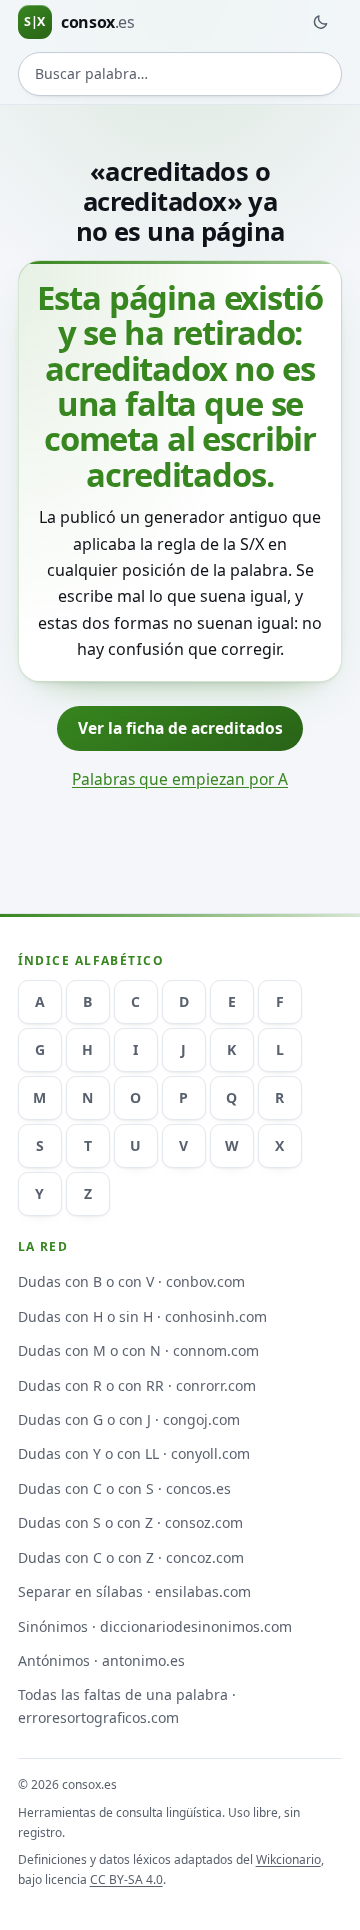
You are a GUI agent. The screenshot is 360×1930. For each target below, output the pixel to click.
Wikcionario (288, 1859)
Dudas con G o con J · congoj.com (129, 1419)
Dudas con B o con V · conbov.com (131, 1281)
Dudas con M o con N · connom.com (138, 1350)
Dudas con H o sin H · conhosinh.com (142, 1316)
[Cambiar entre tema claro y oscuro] (320, 22)
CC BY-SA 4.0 (126, 1879)
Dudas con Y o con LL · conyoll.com (134, 1453)
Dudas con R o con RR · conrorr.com (137, 1385)
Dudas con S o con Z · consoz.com (130, 1522)
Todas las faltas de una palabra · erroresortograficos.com (127, 1706)
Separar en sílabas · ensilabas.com (134, 1591)
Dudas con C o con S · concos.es (124, 1488)
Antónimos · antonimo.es (101, 1660)
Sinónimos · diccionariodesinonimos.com (155, 1626)
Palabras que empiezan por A (180, 779)
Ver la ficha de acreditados (180, 728)
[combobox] (180, 74)
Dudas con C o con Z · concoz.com (131, 1557)
